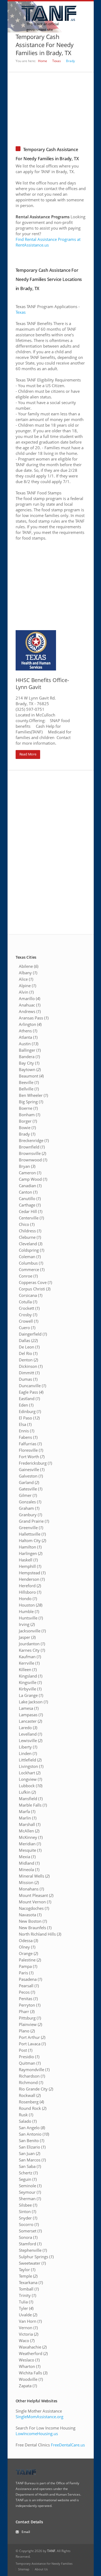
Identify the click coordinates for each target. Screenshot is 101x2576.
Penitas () (28, 1999)
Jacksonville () (32, 1631)
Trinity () (27, 2295)
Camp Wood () (33, 1179)
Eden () (26, 1405)
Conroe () (28, 1276)
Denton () (28, 1360)
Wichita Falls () (33, 2373)
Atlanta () (28, 1037)
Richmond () (31, 2082)
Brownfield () (32, 1147)
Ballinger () (30, 1050)
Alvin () (26, 992)
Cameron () (30, 1173)
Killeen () (28, 1669)
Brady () (27, 1134)
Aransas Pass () (34, 1018)
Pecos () (27, 1992)
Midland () (29, 1863)
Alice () (26, 979)
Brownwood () (33, 1160)
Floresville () (31, 1450)
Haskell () (28, 1560)
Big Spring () (31, 1102)
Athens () (28, 1031)
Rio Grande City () (36, 2089)
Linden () (28, 1753)
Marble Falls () (33, 1805)
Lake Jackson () (33, 1702)
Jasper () (27, 1637)
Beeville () (29, 1082)
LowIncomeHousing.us (37, 2434)
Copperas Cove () (35, 1282)
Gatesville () (31, 1489)
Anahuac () (30, 1005)
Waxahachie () (33, 2347)
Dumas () (28, 1379)
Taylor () (27, 2270)
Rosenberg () (31, 2102)
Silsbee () (28, 2205)
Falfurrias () (30, 1444)
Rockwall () (30, 2095)
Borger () (28, 1121)
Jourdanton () (32, 1644)
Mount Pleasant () (36, 1895)
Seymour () (30, 2192)
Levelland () (30, 1734)
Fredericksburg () (35, 1463)
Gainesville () (32, 1469)
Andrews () (30, 1011)
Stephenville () (33, 2250)
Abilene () (29, 966)
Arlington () (30, 1024)
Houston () (31, 1605)
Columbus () (31, 1263)
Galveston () (31, 1476)
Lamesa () (29, 1708)
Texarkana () (31, 2282)
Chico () (27, 1224)
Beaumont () (31, 1076)
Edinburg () (30, 1411)
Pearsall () (29, 1986)
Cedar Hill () (31, 1211)
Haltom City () (32, 1540)
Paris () (26, 1973)
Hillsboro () (30, 1592)
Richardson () (32, 2076)
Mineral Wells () (34, 1876)
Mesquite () (30, 1850)
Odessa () (28, 1940)
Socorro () (29, 2224)
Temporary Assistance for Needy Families (44, 2563)
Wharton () (30, 2366)
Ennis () (27, 1431)
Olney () (27, 1947)
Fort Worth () (32, 1457)
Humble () (29, 1611)
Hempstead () (32, 1573)
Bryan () (27, 1166)
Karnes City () (32, 1650)
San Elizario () (32, 2147)
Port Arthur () (32, 2037)
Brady (70, 61)
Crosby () (28, 1315)
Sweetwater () (32, 2263)
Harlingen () (31, 1553)
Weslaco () (29, 2360)
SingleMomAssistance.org (39, 2417)
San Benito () (32, 2140)
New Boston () (33, 1921)
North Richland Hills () (40, 1934)
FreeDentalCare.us (68, 2445)
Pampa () (28, 1966)
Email (26, 2532)
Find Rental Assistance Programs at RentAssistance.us (48, 242)
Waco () (27, 2340)
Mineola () (29, 1869)
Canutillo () (30, 1198)
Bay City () (29, 1063)
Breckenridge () (34, 1140)
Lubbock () (31, 1786)
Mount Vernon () (35, 1902)
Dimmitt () (29, 1373)
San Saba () (30, 2166)
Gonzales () (30, 1502)
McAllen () (29, 1831)
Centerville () (31, 1218)
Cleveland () (31, 1244)
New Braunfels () (35, 1928)
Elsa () (25, 1424)
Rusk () (26, 2115)
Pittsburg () (30, 2018)
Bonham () (29, 1115)
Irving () (27, 1624)
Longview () (30, 1779)
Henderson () (32, 1579)
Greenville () (31, 1528)
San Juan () (29, 2153)
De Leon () (29, 1347)
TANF (51, 2551)
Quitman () (30, 2063)
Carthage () (30, 1205)
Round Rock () (33, 2108)
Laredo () (28, 1728)
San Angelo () (32, 2128)
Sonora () (28, 2237)
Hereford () (30, 1586)
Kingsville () (30, 1682)
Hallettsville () (32, 1534)
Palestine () (30, 1960)
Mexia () (27, 1857)
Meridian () (30, 1844)
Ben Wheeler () (33, 1095)
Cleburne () (30, 1237)
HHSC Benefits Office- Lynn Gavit (42, 684)
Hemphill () (30, 1566)
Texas (57, 61)
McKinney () (31, 1837)
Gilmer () (28, 1495)
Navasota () (30, 1915)
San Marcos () (32, 2160)
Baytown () (30, 1069)
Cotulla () (28, 1302)
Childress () (30, 1231)
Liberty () (28, 1747)
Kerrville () (29, 1663)
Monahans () (31, 1889)
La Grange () (31, 1695)
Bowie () (27, 1128)
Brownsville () (32, 1153)
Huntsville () (31, 1618)
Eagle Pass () (31, 1392)
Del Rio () (28, 1353)
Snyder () (28, 2218)
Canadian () (30, 1186)
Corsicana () (31, 1295)
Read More (28, 754)
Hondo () (28, 1599)
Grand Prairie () (34, 1521)
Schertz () (28, 2173)
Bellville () (29, 1089)
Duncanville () (32, 1386)
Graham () (29, 1508)
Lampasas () (31, 1715)
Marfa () (27, 1811)
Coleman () (30, 1257)
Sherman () (30, 2199)
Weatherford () (33, 2353)
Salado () (28, 2121)
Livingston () (31, 1766)
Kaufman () (30, 1657)
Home (43, 61)
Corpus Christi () (35, 1289)
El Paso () (29, 1418)
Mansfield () (31, 1799)
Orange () (28, 1953)
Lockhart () (30, 1773)
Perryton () (30, 2005)
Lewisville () (31, 1740)
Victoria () (29, 2334)
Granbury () (30, 1515)
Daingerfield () (33, 1334)
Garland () (29, 1482)
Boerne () (28, 1108)
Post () (26, 2050)
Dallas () (28, 1340)
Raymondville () (34, 2070)
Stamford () (30, 2244)
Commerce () (32, 1269)
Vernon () (28, 2328)
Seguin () (28, 2179)
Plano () (27, 2031)
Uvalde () (28, 2315)
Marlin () (28, 1818)
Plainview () (30, 2024)
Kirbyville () (30, 1689)
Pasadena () (30, 1979)
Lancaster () (30, 1721)
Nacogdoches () (34, 1908)
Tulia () (26, 2302)
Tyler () (26, 2308)
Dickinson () (31, 1366)
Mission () (29, 1882)
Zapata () (28, 2386)
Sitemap (24, 2569)
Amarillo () (29, 998)
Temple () (28, 2276)
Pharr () (27, 2011)
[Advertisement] (51, 106)
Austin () (29, 1044)
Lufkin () (27, 1792)
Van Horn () (30, 2321)
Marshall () (30, 1824)
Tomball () (29, 2289)
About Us (41, 2569)
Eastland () (29, 1398)
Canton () (28, 1192)
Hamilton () (30, 1547)
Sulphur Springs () (36, 2257)
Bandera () (29, 1057)
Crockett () (29, 1308)
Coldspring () (32, 1250)
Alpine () (27, 986)
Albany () (28, 973)
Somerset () (30, 2231)
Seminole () (30, 2186)
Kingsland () (31, 1676)
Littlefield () (30, 1760)
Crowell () (29, 1321)
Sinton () (27, 2211)
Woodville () (31, 2379)
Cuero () (27, 1328)
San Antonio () (34, 2134)
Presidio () (29, 2057)
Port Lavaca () (32, 2044)
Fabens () (28, 1437)
